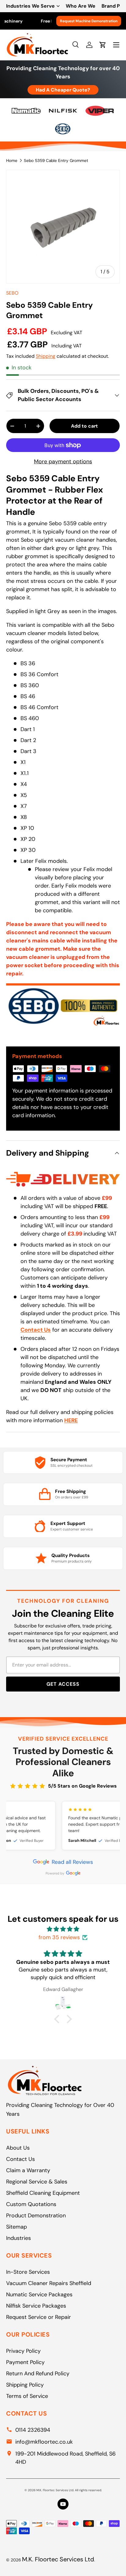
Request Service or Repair (39, 2317)
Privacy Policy (23, 2351)
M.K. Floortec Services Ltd (58, 2559)
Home (12, 161)
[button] (58, 2019)
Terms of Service (27, 2396)
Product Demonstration (36, 2215)
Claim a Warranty (28, 2170)
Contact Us (20, 2159)
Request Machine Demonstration (89, 21)
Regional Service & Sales (37, 2182)
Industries (19, 2238)
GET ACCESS (63, 1684)
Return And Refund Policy (38, 2373)
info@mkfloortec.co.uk (44, 2442)
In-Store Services (28, 2272)
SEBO (12, 293)
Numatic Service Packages (39, 2294)
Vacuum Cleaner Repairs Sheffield (49, 2283)
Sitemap (17, 2227)
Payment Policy (25, 2362)
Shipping (46, 356)
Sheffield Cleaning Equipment (43, 2193)
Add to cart (84, 426)
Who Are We (81, 6)
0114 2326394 (33, 2430)
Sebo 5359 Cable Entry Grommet (56, 161)
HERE (71, 1420)
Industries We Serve (30, 6)
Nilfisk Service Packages (36, 2306)
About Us (18, 2148)
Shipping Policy (25, 2385)
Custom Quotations (31, 2204)
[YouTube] (63, 2504)
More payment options (63, 461)
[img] (63, 1929)
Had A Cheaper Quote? (63, 90)
